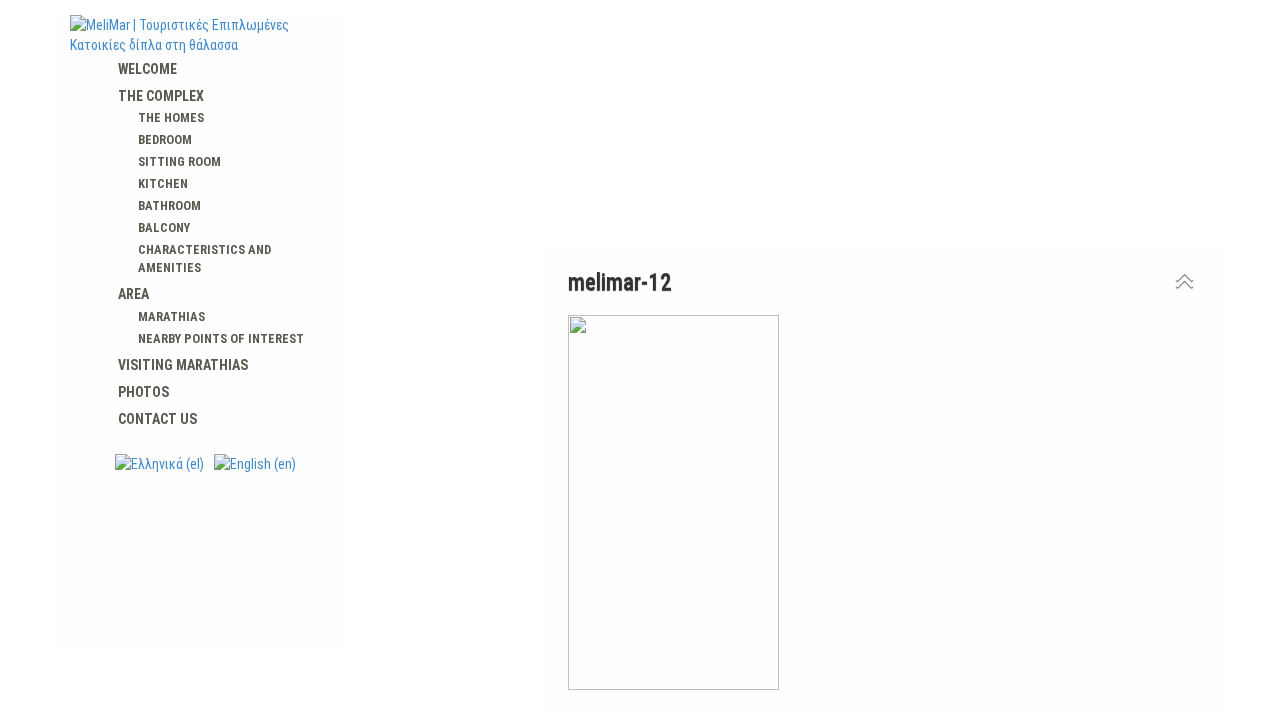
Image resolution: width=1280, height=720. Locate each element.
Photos (143, 392)
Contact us (157, 419)
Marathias (171, 316)
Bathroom (169, 205)
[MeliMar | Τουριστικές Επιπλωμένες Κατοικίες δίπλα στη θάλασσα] (201, 35)
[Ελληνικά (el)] (159, 463)
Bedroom (165, 139)
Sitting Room (179, 161)
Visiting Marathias (183, 365)
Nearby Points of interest (221, 338)
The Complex (161, 96)
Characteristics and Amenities (204, 258)
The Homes (171, 117)
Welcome (147, 69)
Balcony (164, 227)
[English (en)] (255, 463)
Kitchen (163, 183)
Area (133, 294)
